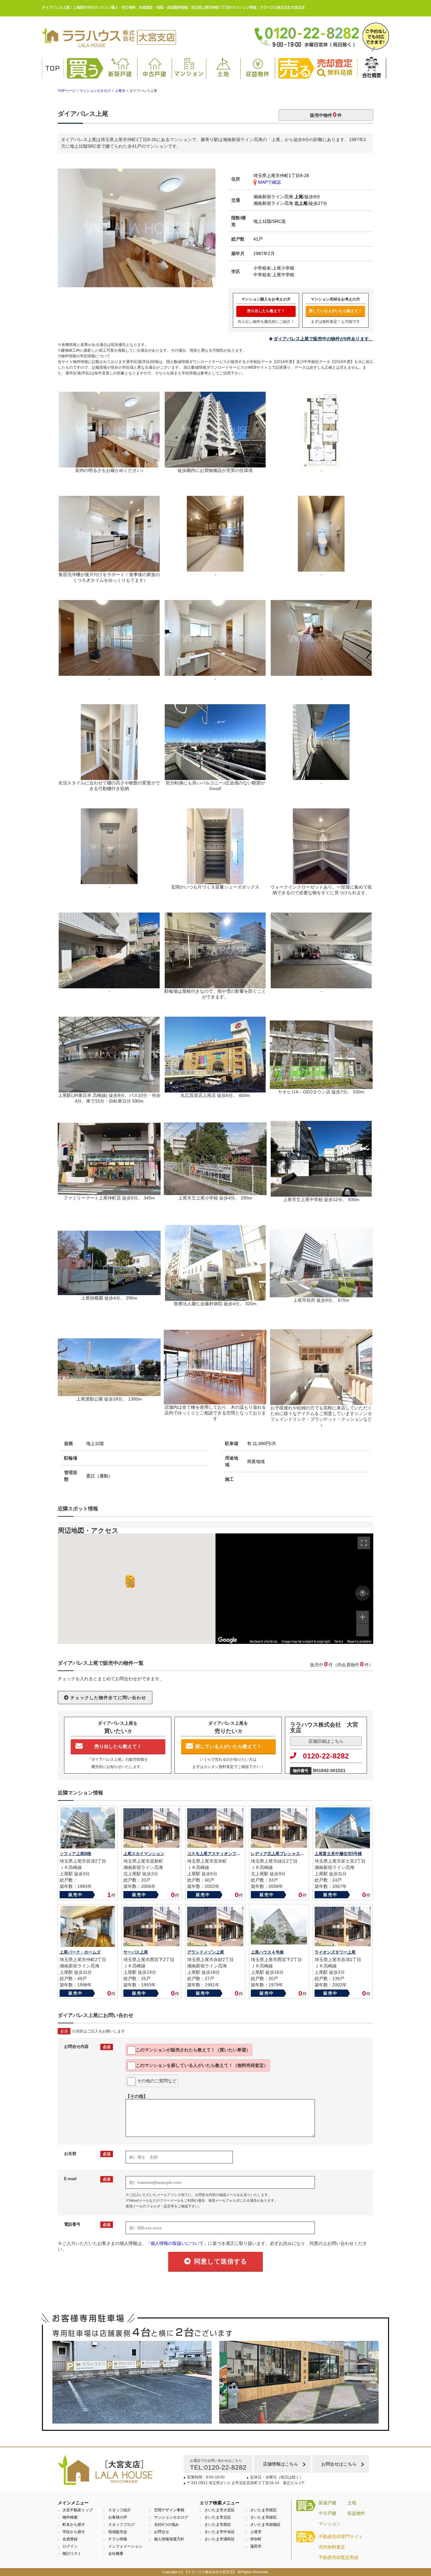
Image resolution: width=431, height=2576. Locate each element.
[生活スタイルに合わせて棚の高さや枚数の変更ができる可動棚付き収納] (109, 777)
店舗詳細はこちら (326, 1741)
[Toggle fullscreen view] (364, 1543)
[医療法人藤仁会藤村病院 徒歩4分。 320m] (215, 1298)
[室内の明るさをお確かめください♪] (137, 284)
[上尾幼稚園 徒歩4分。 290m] (109, 1292)
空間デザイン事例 (169, 2510)
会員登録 (70, 2539)
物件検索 (70, 2517)
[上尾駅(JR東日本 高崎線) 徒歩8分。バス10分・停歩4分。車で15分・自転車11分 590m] (109, 1090)
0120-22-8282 (326, 1756)
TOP (53, 68)
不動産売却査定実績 (339, 2557)
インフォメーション (125, 2546)
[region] (294, 1589)
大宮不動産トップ (78, 2510)
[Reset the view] (363, 1593)
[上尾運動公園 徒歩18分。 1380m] (109, 1393)
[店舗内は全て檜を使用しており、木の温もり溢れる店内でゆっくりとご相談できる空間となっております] (215, 1401)
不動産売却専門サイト (341, 2537)
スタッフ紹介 (120, 2510)
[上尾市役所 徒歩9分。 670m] (321, 1294)
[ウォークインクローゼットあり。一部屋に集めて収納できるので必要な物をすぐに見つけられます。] (321, 881)
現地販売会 (118, 2532)
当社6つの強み (166, 2525)
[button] (129, 1581)
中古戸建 (155, 74)
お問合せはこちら (339, 2464)
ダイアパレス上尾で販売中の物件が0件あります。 (323, 339)
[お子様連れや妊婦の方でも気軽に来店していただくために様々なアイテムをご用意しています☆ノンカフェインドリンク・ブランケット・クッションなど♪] (321, 1402)
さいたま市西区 (218, 2525)
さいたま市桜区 (263, 2510)
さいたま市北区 (218, 2517)
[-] (321, 465)
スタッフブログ (121, 2525)
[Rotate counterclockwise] (357, 1593)
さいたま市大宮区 (220, 2510)
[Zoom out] (363, 1630)
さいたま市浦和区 (220, 2539)
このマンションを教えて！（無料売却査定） (202, 2065)
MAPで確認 (269, 182)
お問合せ (162, 2532)
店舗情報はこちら (280, 2464)
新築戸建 (120, 74)
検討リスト (72, 2554)
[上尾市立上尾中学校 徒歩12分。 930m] (321, 1194)
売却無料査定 (332, 2547)
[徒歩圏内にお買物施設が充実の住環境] (215, 465)
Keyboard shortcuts (264, 1642)
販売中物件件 (326, 114)
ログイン (70, 2546)
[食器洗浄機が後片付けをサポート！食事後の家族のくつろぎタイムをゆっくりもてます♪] (109, 569)
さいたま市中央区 (220, 2532)
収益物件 (258, 74)
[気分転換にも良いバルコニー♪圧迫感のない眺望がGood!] (215, 777)
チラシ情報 (118, 2539)
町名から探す (74, 2525)
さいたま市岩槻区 (265, 2525)
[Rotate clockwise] (368, 1593)
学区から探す (74, 2532)
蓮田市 (256, 2546)
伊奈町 (256, 2539)
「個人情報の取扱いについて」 (177, 2243)
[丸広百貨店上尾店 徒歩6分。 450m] (215, 1090)
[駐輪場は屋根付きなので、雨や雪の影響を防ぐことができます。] (215, 985)
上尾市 (256, 2532)
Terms (339, 1642)
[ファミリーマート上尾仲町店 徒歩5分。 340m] (109, 1192)
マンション (189, 74)
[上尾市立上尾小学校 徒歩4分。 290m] (215, 1192)
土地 (223, 74)
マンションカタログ (171, 2517)
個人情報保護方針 (169, 2539)
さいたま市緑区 (263, 2517)
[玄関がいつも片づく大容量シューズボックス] (215, 881)
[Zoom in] (363, 1617)
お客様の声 (118, 2517)
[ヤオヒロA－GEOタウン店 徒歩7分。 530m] (321, 1086)
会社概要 (372, 75)
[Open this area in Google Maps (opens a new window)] (227, 1640)
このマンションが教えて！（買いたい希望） (193, 2050)
